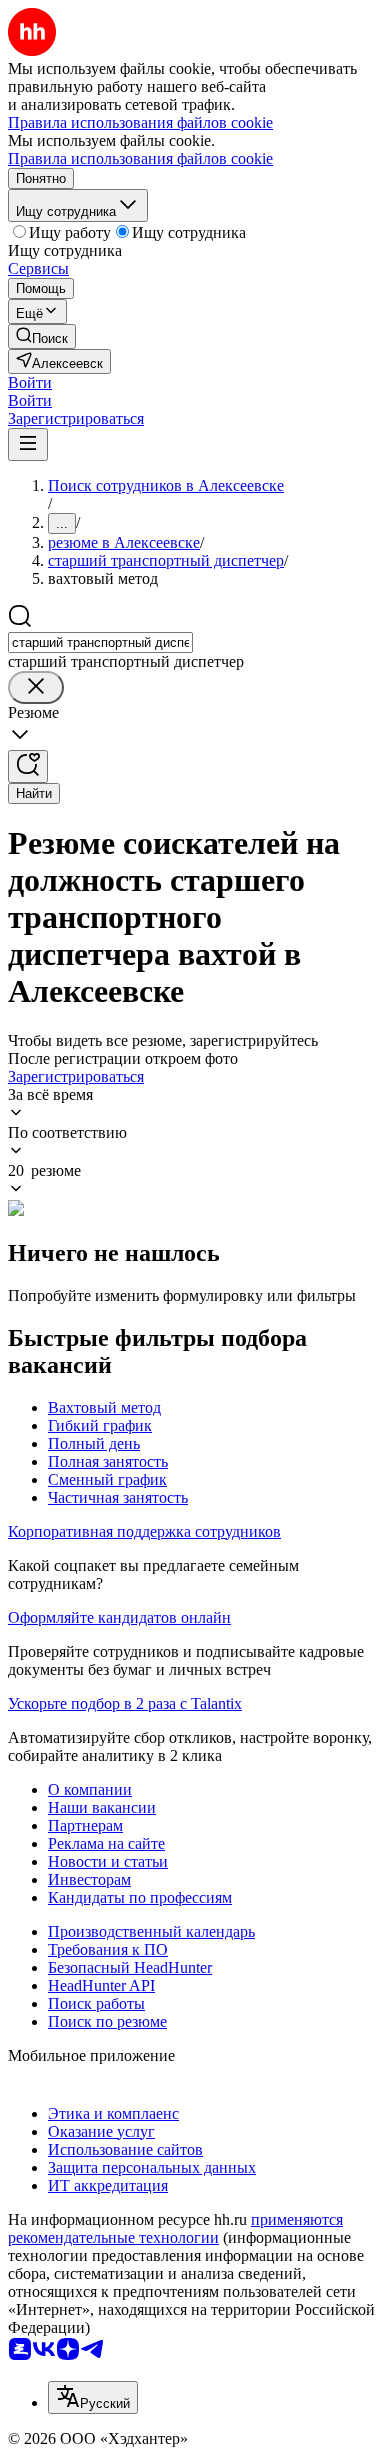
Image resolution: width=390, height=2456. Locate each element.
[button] (30, 382)
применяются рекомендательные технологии (175, 2228)
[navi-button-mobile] (28, 444)
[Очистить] (36, 687)
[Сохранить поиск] (28, 766)
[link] (42, 336)
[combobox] (100, 642)
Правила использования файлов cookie (140, 158)
